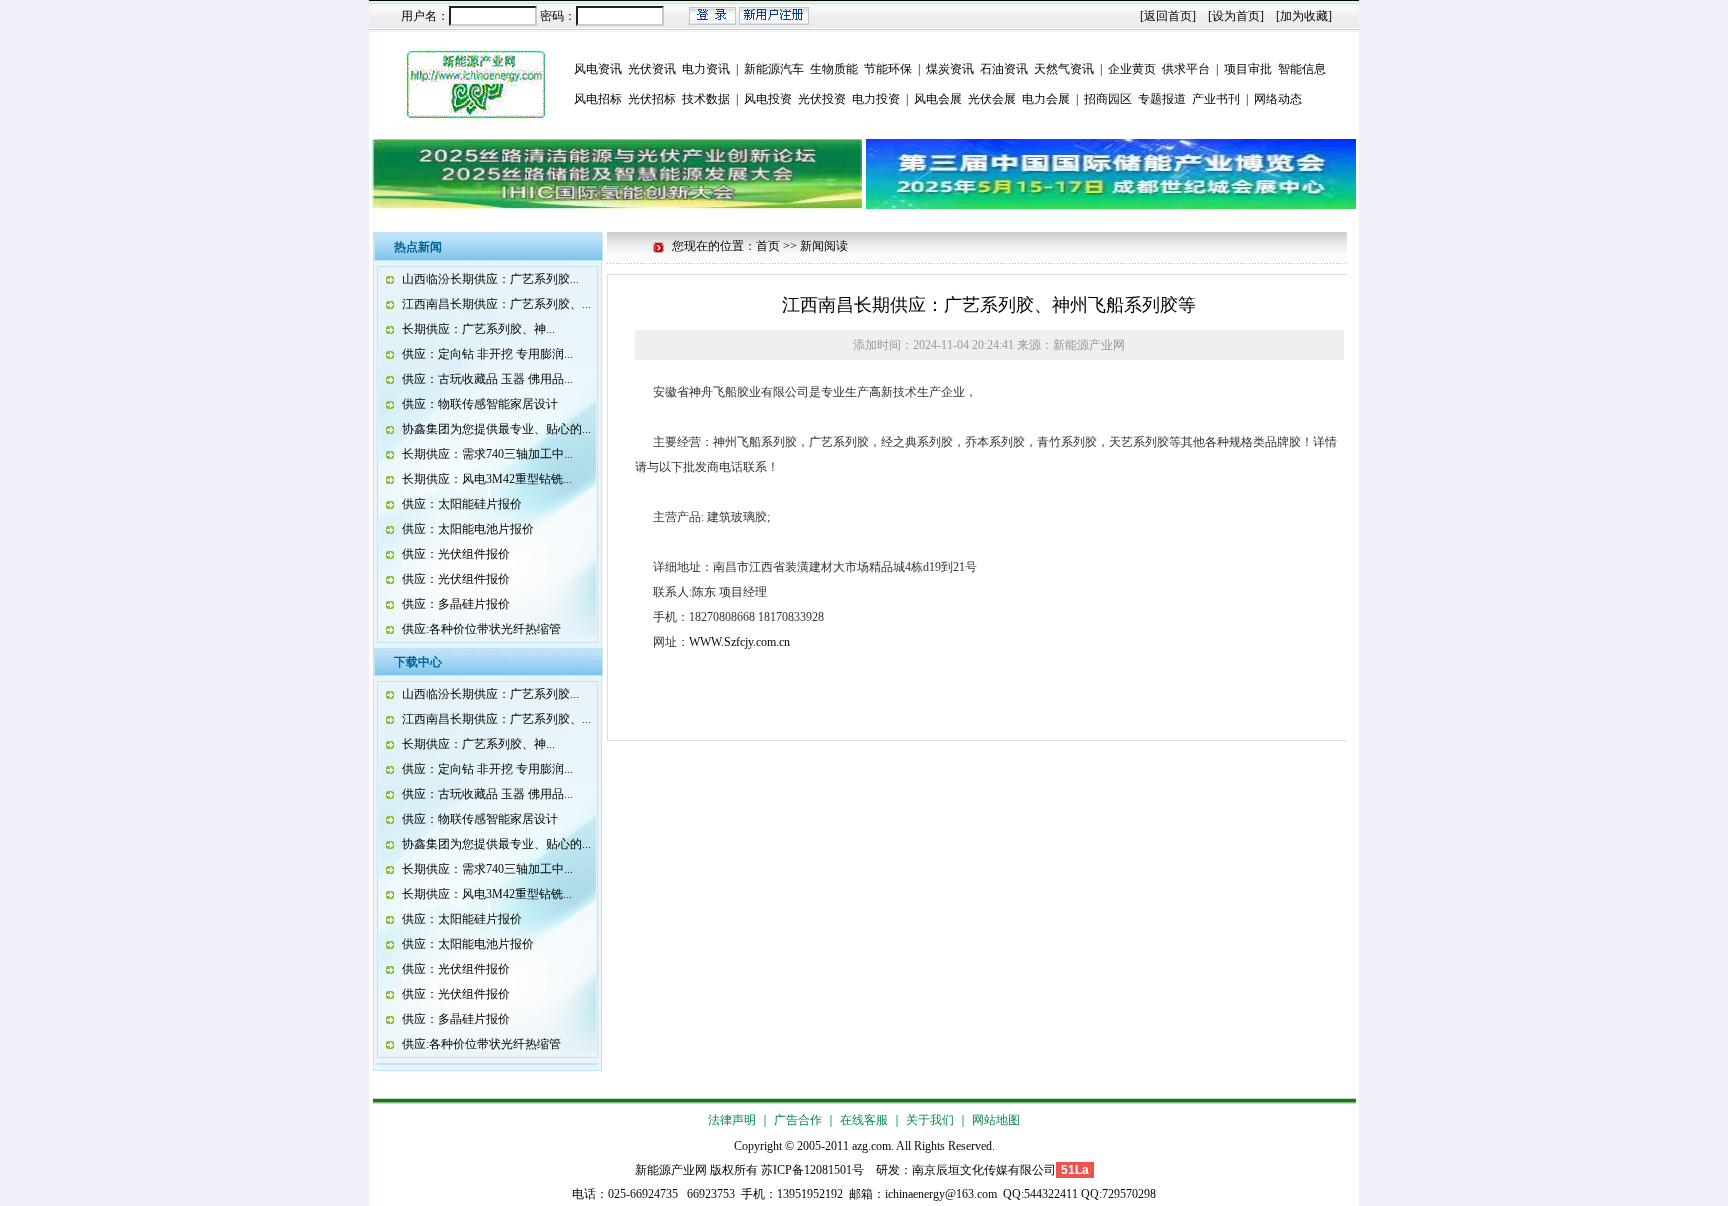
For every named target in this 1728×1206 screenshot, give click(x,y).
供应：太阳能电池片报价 (468, 529)
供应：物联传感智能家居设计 (480, 404)
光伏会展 (992, 99)
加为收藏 (1304, 16)
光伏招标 (652, 99)
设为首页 (1236, 16)
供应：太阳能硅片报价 (462, 504)
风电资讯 (598, 69)
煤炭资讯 (950, 69)
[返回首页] (1168, 16)
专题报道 (1162, 99)
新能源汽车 (774, 69)
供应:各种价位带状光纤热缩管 (481, 629)
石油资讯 (1004, 69)
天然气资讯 (1064, 69)
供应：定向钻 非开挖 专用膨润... (487, 354)
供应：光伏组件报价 (456, 554)
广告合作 (798, 1120)
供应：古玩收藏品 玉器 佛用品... (487, 379)
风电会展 (938, 99)
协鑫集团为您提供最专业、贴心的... (496, 429)
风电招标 (598, 99)
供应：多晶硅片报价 (456, 604)
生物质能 (834, 69)
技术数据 (706, 99)
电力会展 (1046, 99)
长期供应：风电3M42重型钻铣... (487, 479)
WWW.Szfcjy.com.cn (739, 642)
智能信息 (1302, 69)
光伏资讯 (652, 69)
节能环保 (888, 69)
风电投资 (768, 99)
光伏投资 (822, 99)
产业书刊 (1216, 99)
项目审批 (1248, 69)
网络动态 (1278, 99)
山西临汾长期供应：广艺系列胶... (490, 279)
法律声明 (732, 1120)
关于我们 (930, 1120)
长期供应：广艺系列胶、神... (478, 329)
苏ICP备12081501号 (812, 1170)
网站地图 (996, 1120)
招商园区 (1108, 99)
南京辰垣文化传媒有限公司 (984, 1170)
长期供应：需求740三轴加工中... (487, 454)
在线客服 (864, 1120)
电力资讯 (706, 69)
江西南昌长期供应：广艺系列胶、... (496, 304)
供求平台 (1186, 69)
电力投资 (876, 99)
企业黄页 (1132, 69)
